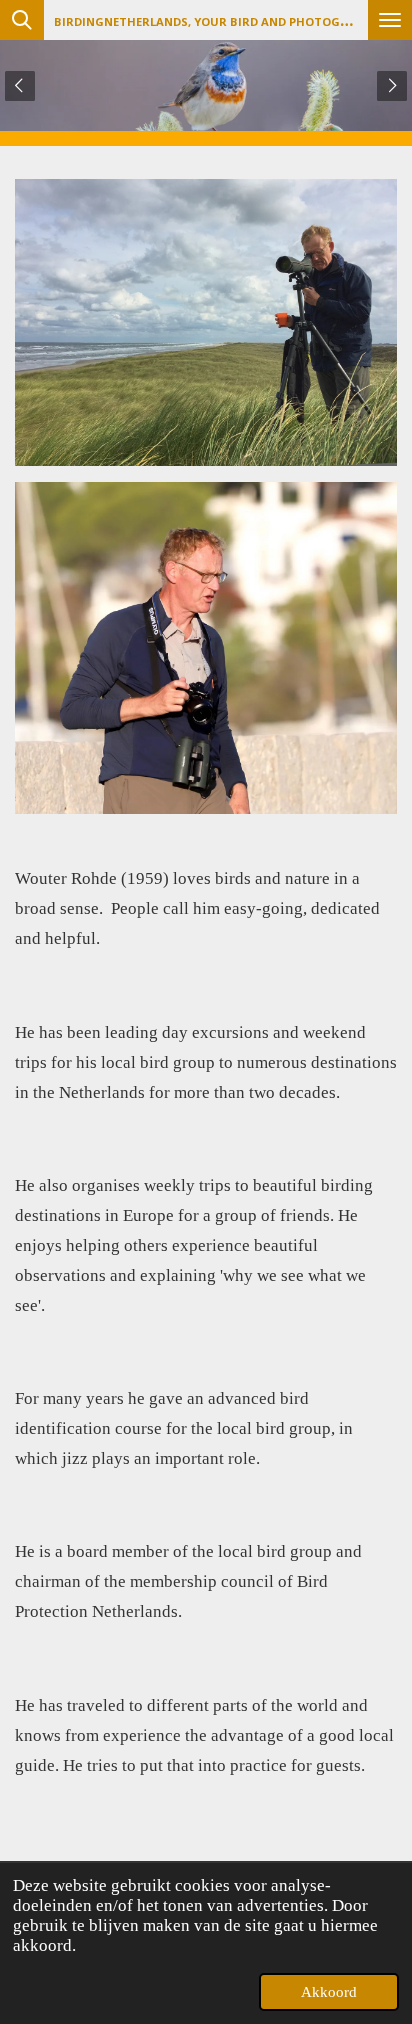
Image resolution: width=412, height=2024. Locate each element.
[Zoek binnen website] (22, 20)
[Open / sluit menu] (390, 20)
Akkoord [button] (329, 1992)
